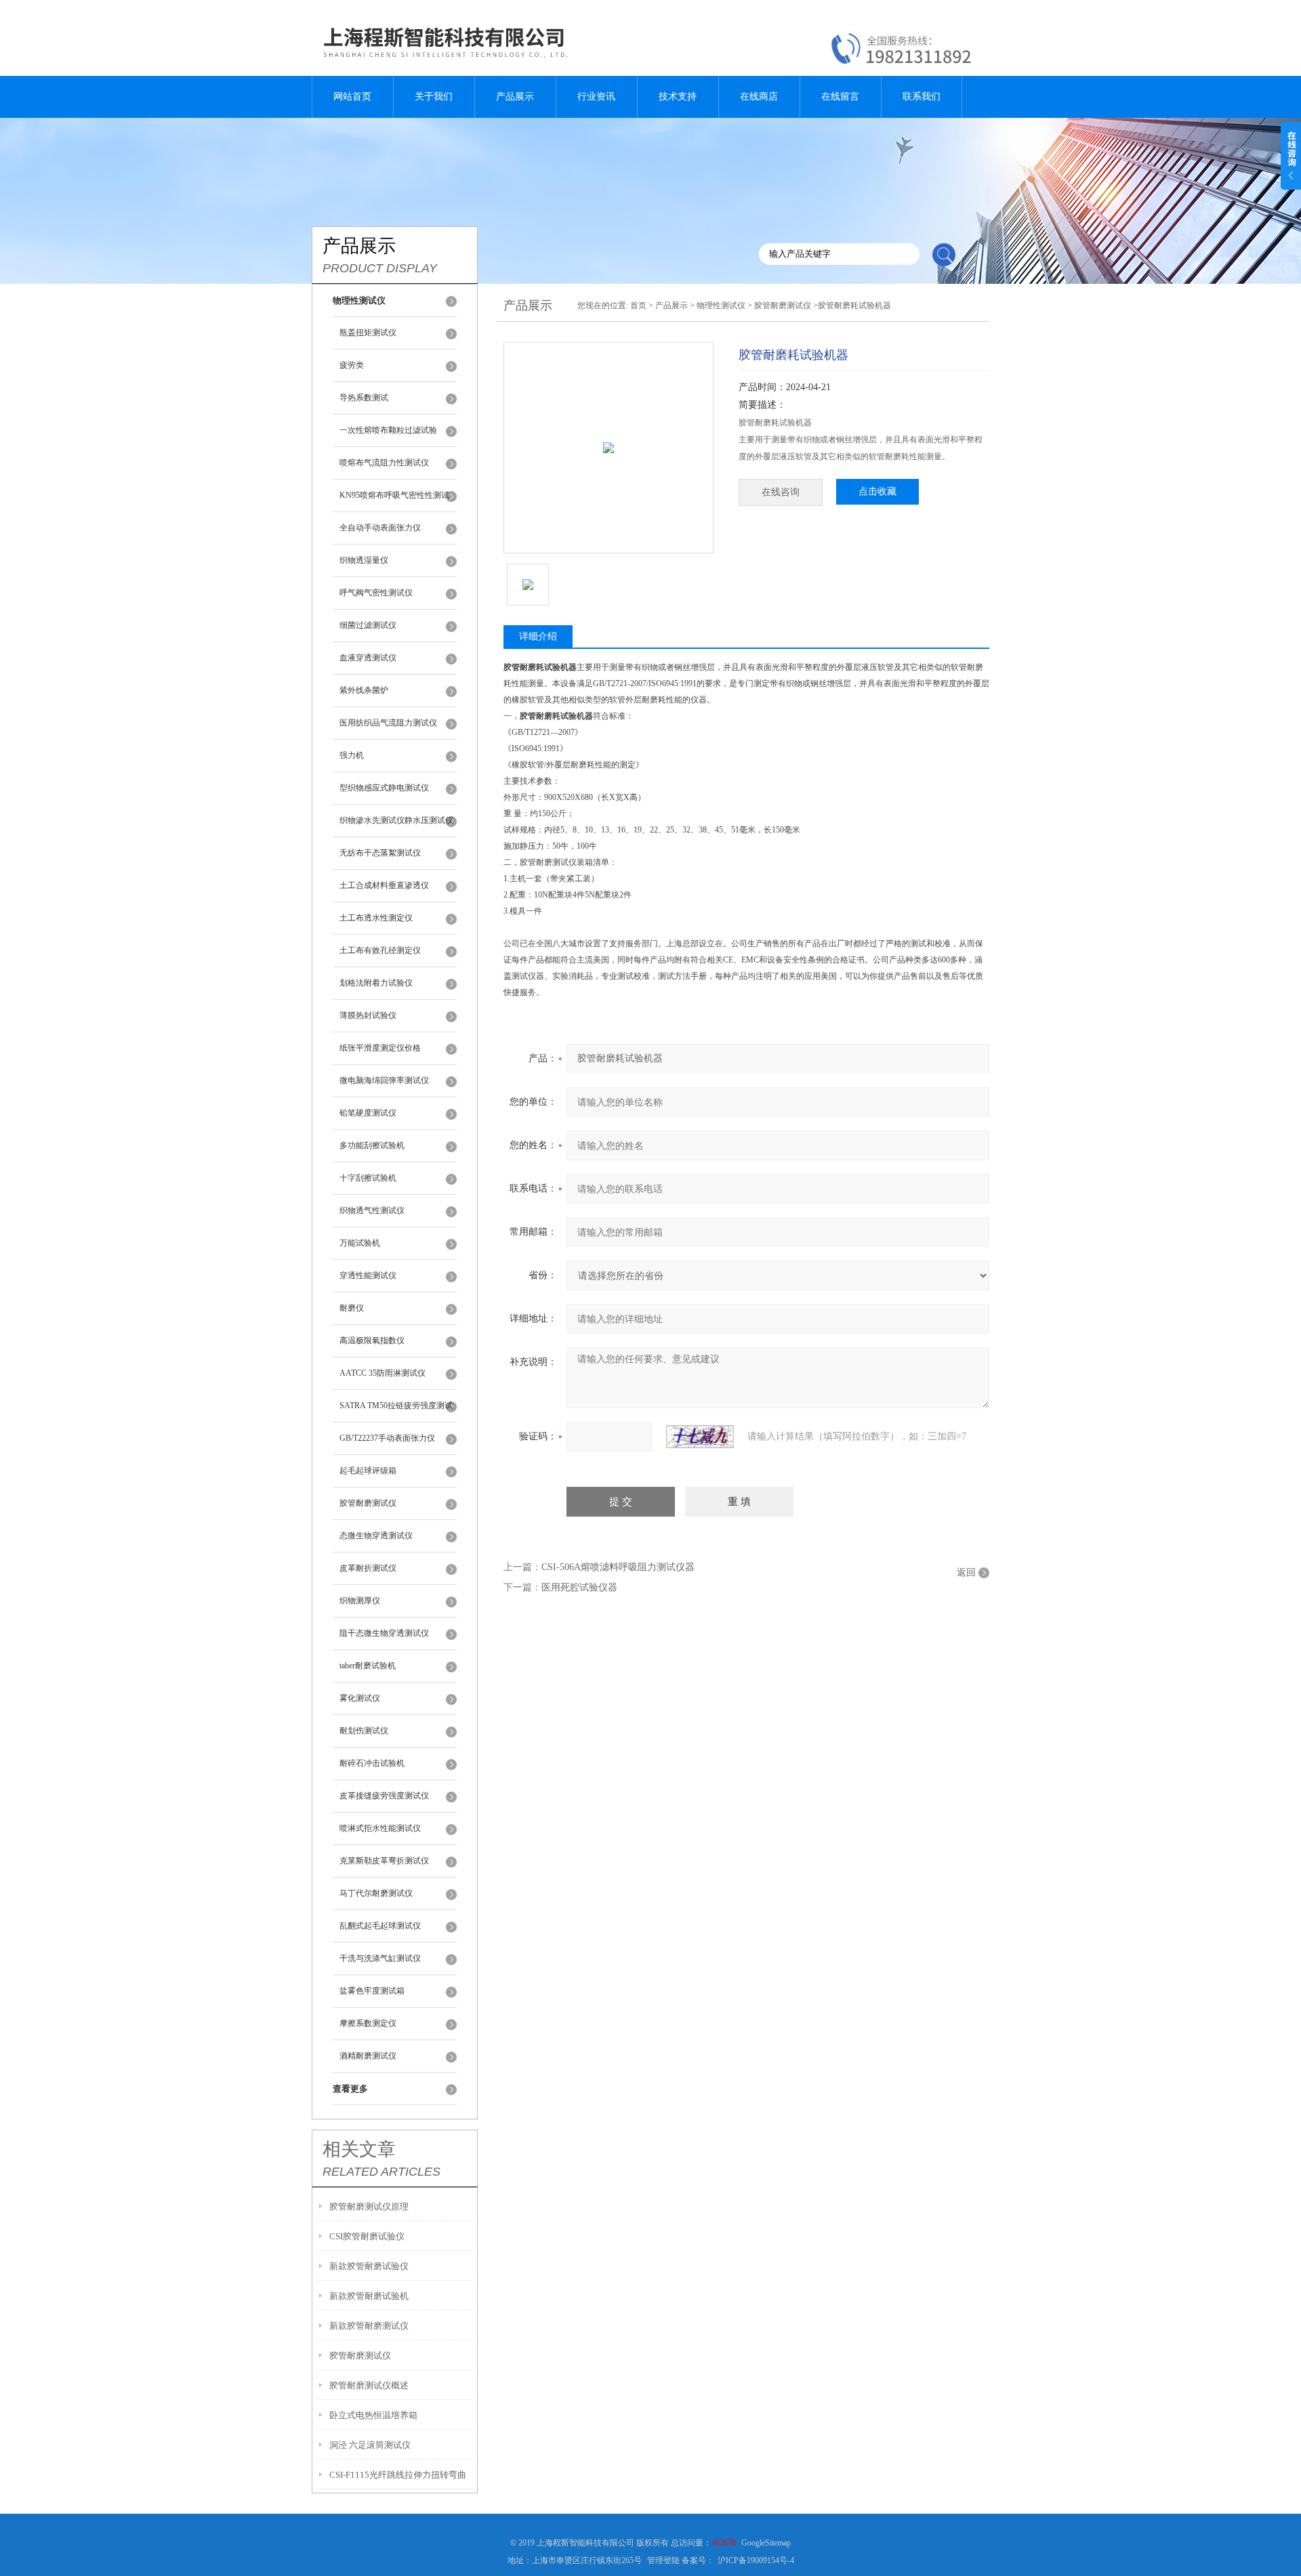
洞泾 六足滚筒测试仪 (370, 2445)
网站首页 (352, 97)
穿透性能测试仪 (368, 1275)
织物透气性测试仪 (372, 1210)
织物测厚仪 (360, 1601)
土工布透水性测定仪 (376, 918)
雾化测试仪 (360, 1698)
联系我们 (922, 97)
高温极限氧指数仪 (372, 1340)
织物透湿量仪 (364, 560)
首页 (638, 305)
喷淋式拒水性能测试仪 (380, 1828)
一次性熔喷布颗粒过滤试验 (388, 430)
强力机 (352, 755)
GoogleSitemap (766, 2543)
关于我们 (434, 97)
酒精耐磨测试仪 (368, 2056)
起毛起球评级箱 (368, 1471)
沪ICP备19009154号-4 (756, 2560)
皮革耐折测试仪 (368, 1568)
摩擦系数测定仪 (368, 2023)
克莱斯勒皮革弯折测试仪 (384, 1861)
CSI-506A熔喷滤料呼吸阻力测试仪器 (618, 1567)
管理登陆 (663, 2560)
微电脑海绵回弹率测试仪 (384, 1080)
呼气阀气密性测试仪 (376, 593)
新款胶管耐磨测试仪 (369, 2326)
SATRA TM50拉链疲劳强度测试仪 (396, 1412)
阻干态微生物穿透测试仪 (384, 1633)
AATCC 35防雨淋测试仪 (383, 1373)
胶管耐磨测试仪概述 (369, 2385)
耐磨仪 (352, 1308)
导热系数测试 (364, 398)
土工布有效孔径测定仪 (380, 950)
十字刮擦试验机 (368, 1178)
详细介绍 (538, 636)
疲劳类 (352, 365)
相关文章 (359, 2149)
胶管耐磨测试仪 (368, 1503)
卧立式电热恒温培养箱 (373, 2415)
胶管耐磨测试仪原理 (369, 2207)
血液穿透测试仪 (368, 658)
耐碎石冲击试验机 (372, 1763)
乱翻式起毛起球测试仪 (380, 1926)
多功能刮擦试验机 (372, 1145)
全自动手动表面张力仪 (380, 528)
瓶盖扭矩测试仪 (368, 333)
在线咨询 (781, 492)
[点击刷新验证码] (700, 1437)
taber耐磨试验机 (368, 1666)
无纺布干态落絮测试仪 (380, 853)
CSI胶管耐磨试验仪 (367, 2236)
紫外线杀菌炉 (364, 690)
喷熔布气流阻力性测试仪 (384, 463)
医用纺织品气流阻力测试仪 (388, 723)
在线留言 (840, 97)
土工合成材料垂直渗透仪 (384, 885)
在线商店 (759, 97)
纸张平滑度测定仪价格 (380, 1048)
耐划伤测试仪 (364, 1731)
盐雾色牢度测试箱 (372, 1991)
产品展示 (515, 97)
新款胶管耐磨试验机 (369, 2296)
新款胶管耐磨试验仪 (369, 2266)
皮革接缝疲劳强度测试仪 (384, 1796)
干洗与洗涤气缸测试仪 (380, 1958)
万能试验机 (360, 1243)
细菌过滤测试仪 (368, 625)
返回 (966, 1572)
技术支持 (678, 97)
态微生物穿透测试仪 (376, 1536)
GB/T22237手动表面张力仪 (387, 1438)
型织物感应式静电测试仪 (384, 788)
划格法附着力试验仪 (376, 983)
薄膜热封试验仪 (368, 1015)
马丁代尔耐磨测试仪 (376, 1893)
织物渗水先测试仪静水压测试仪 (396, 820)
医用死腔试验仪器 (579, 1587)
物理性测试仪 (721, 305)
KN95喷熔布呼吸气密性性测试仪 (394, 501)
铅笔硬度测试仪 (368, 1113)
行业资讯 (596, 97)
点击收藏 (877, 491)
